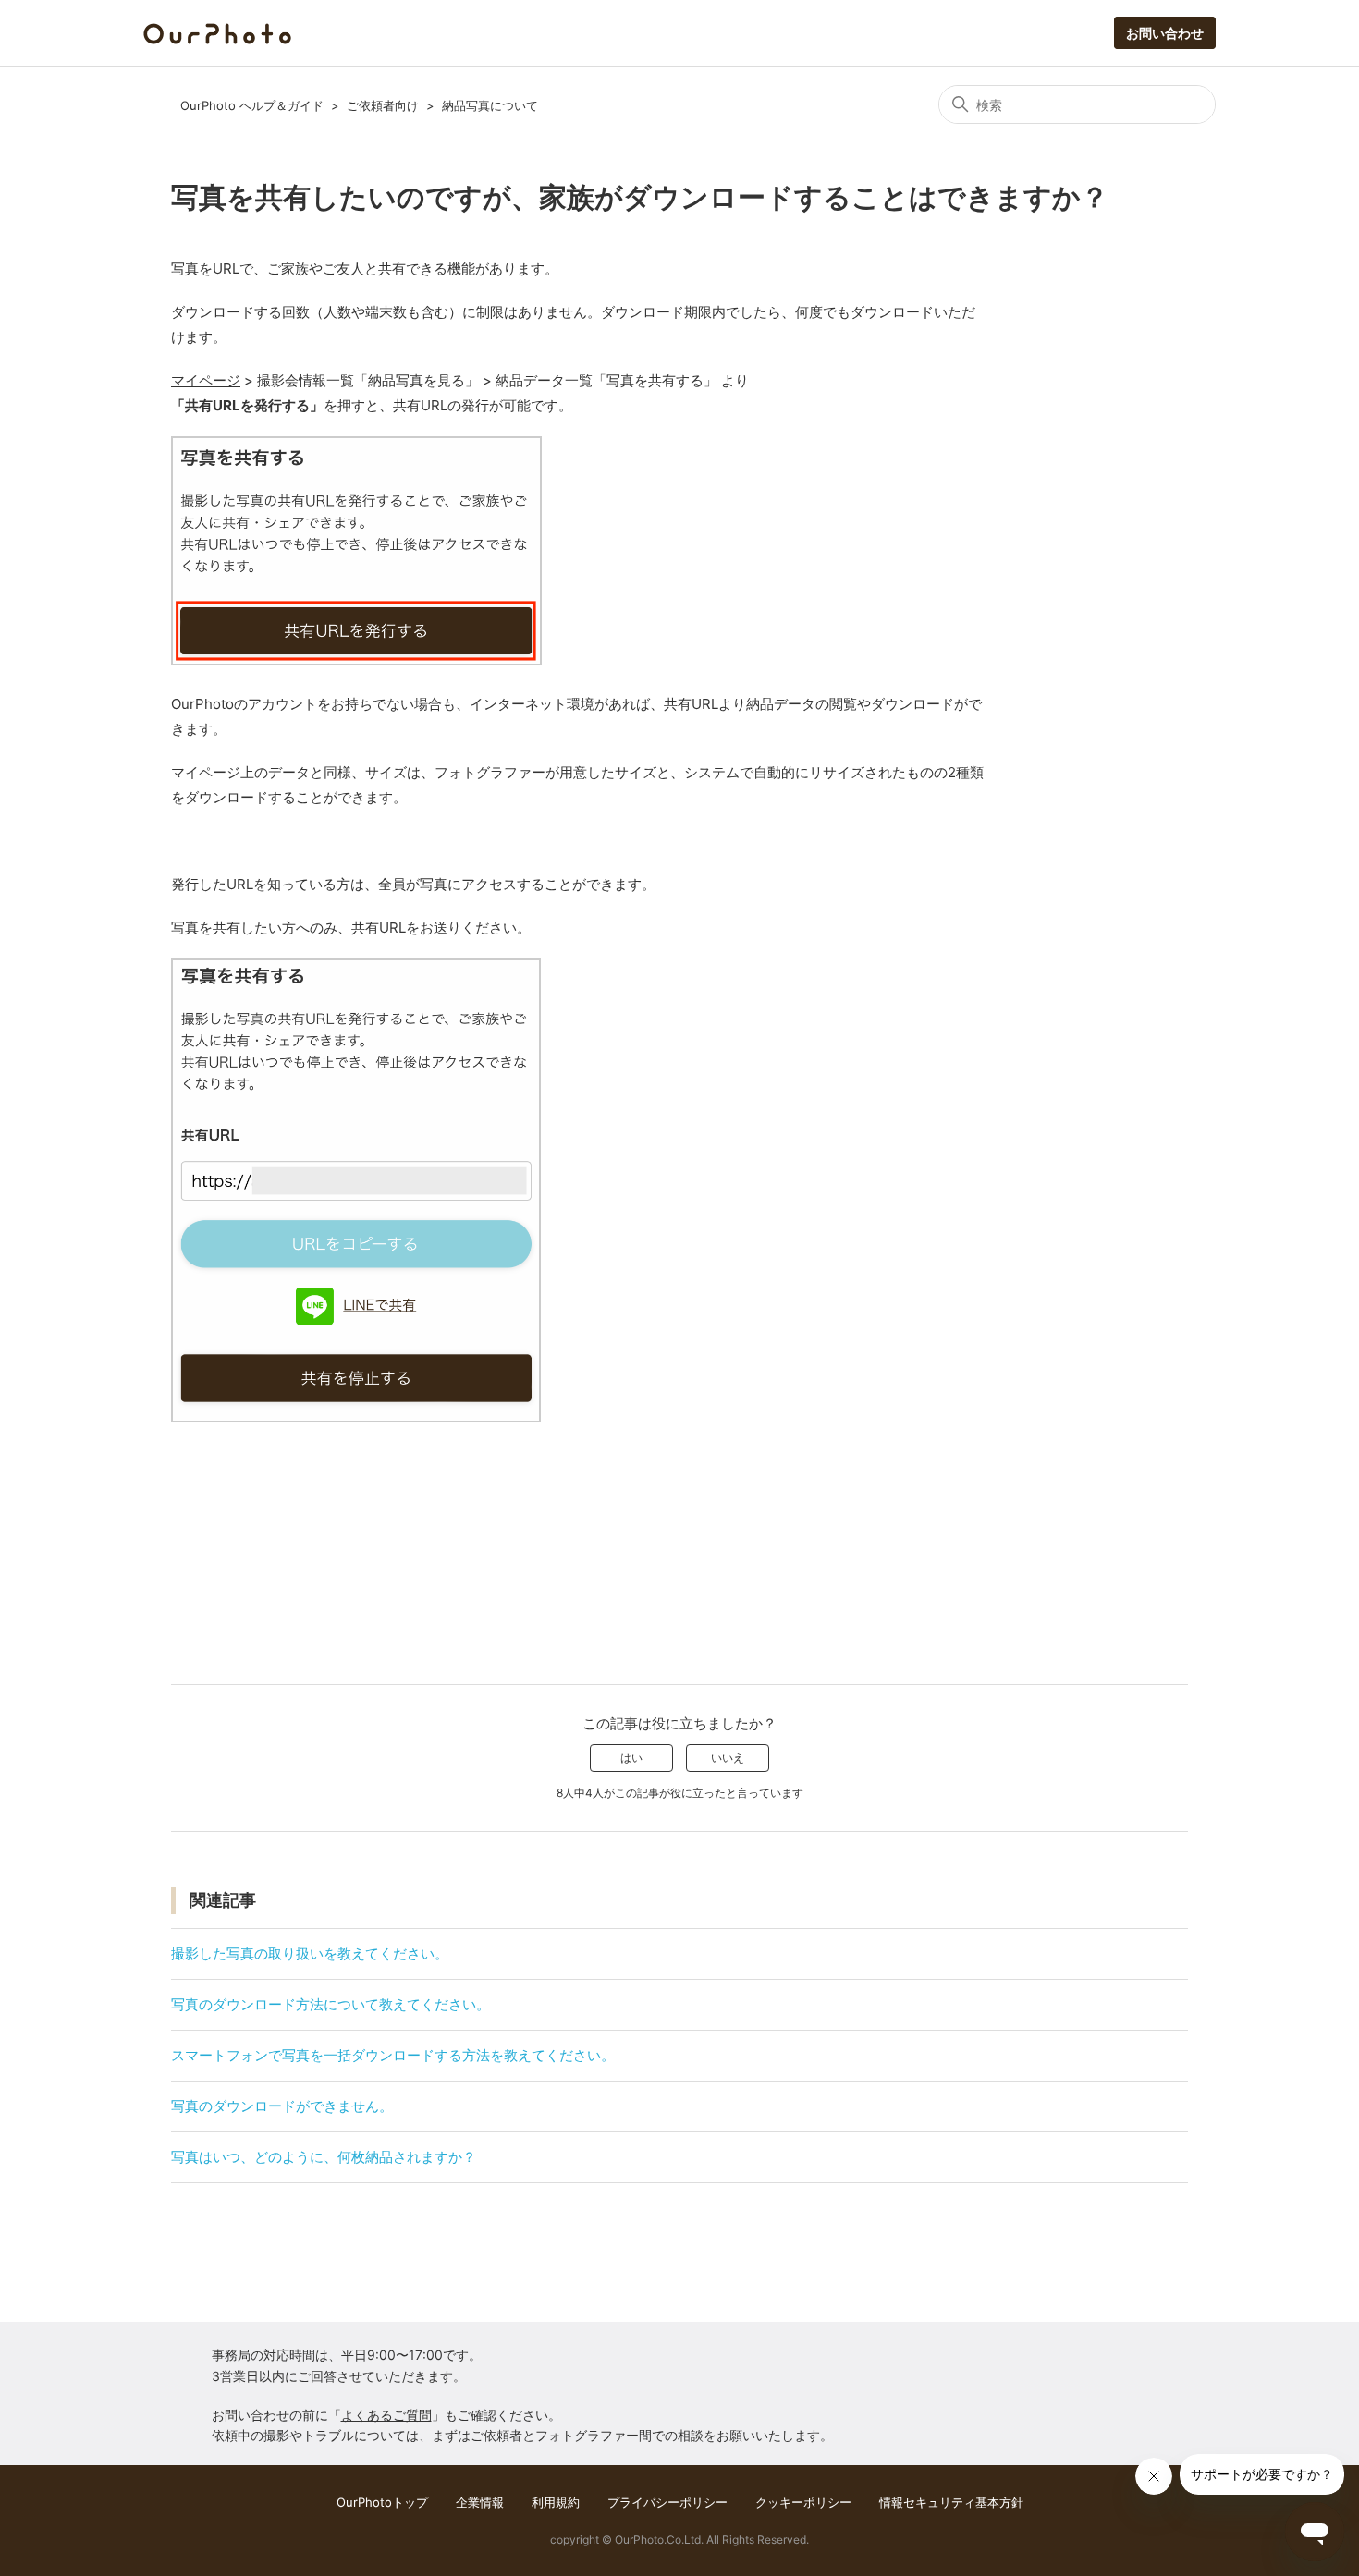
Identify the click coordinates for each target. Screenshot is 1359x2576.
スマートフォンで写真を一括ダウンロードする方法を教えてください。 (393, 2055)
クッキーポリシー (803, 2502)
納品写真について (490, 105)
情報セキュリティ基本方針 (951, 2502)
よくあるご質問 (386, 2415)
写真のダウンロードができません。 (282, 2106)
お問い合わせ (1165, 33)
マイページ (206, 380)
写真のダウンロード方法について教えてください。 (331, 2004)
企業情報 (480, 2502)
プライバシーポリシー (667, 2502)
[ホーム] (217, 32)
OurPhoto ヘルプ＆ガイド (252, 105)
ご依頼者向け (383, 105)
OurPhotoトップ (382, 2502)
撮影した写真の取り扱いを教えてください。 (310, 1953)
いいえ (728, 1758)
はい (631, 1758)
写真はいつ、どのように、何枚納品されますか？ (324, 2157)
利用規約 (556, 2502)
